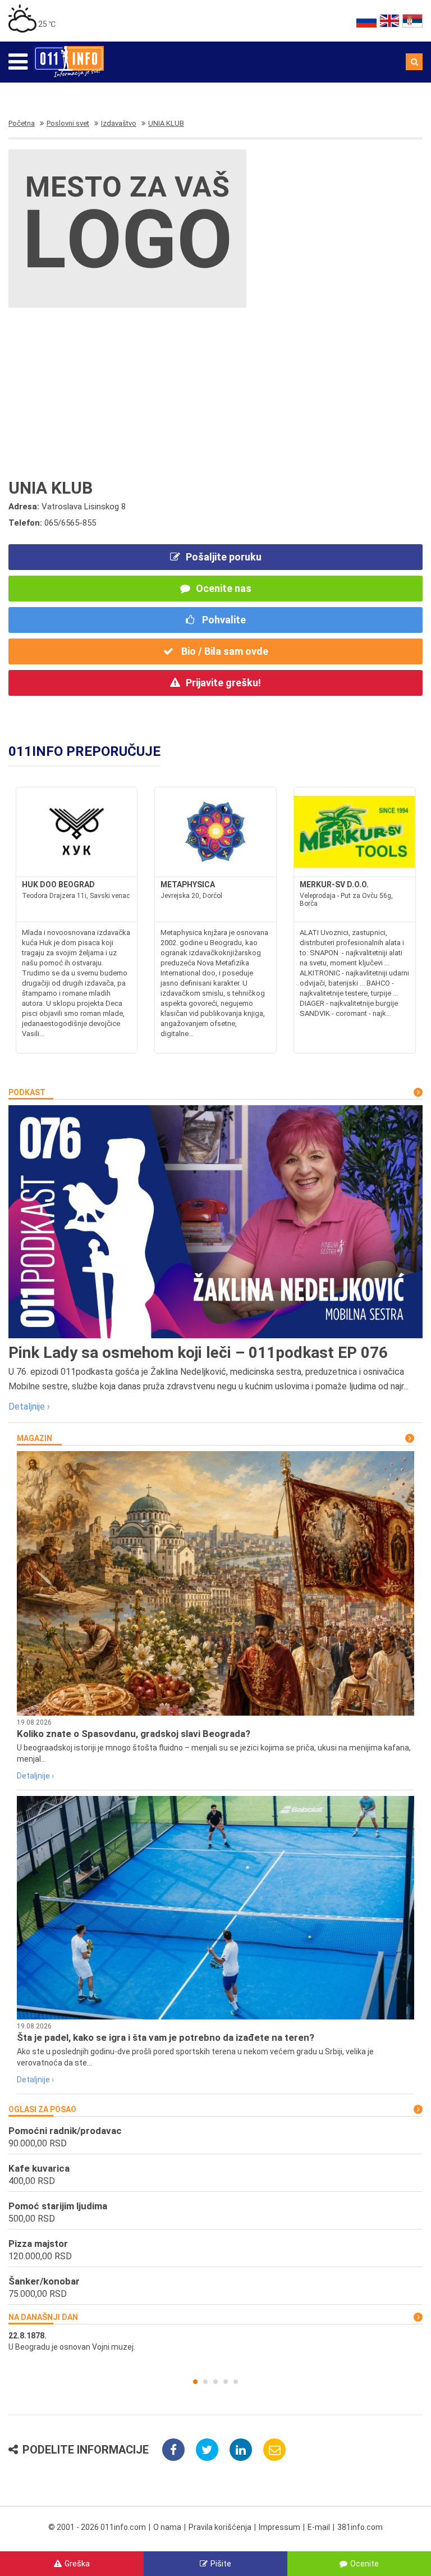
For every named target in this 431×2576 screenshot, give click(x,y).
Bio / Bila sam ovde (224, 651)
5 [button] (236, 2382)
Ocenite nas (224, 588)
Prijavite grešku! (223, 683)
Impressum (279, 2527)
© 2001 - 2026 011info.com (97, 2527)
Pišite (221, 2564)
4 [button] (226, 2382)
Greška (77, 2564)
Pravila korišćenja (220, 2527)
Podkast (27, 1092)
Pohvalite (223, 620)
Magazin (35, 1438)
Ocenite (364, 2564)
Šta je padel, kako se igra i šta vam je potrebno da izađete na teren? (166, 2037)
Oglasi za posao (42, 2109)
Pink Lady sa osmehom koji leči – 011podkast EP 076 (198, 1353)
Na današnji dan (43, 2317)
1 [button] (195, 2382)
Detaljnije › (29, 1406)
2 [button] (205, 2382)
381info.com (360, 2527)
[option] (215, 2341)
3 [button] (215, 2382)
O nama (167, 2527)
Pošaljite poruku (224, 557)
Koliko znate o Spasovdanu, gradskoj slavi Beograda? (134, 1734)
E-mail (319, 2527)
